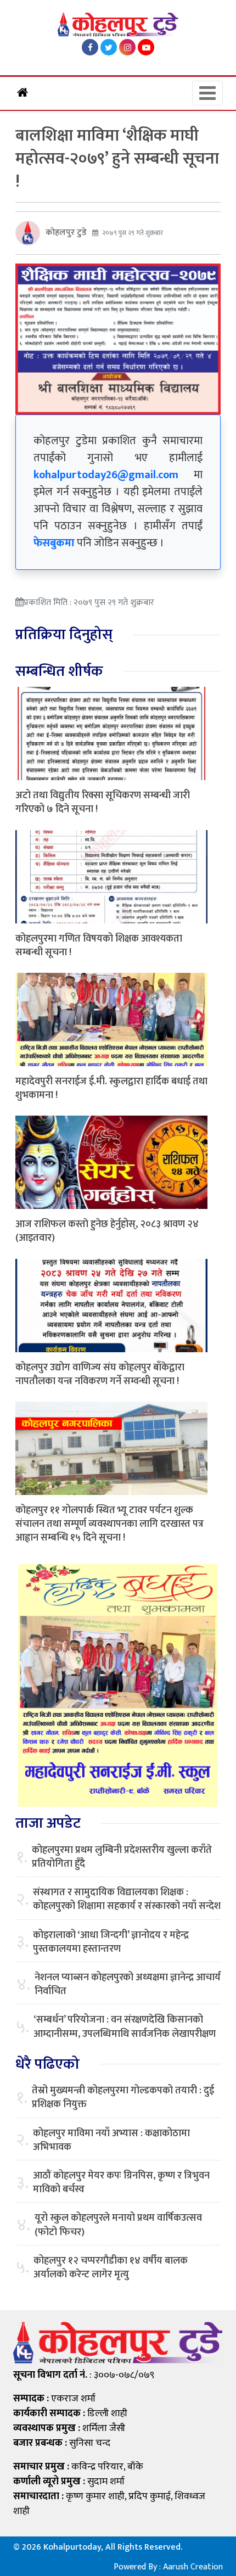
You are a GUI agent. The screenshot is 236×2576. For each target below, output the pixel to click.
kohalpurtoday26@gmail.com (106, 475)
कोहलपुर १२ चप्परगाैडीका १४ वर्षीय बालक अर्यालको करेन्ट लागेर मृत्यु (111, 2268)
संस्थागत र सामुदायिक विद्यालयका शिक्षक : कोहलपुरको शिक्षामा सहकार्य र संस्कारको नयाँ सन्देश (127, 1900)
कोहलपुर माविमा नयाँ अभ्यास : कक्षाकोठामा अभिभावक (111, 2141)
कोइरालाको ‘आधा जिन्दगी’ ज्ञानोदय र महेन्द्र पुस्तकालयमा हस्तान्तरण (111, 1942)
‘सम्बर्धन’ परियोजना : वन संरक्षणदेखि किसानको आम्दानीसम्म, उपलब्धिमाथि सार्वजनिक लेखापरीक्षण (125, 2027)
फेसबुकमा (54, 543)
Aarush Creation (193, 2567)
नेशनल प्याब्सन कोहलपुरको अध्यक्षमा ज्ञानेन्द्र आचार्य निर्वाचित (128, 1985)
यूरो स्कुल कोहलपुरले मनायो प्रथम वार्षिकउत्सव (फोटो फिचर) (118, 2225)
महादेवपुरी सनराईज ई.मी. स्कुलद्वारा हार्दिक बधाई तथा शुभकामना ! (111, 1088)
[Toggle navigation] (207, 93)
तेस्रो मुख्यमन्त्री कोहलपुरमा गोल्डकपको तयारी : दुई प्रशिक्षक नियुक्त (123, 2098)
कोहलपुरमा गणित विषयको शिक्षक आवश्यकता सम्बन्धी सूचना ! (99, 946)
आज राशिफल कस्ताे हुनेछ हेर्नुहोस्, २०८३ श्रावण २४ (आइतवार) (107, 1231)
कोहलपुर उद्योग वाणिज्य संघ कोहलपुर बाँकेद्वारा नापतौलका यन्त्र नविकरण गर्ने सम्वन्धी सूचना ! (100, 1374)
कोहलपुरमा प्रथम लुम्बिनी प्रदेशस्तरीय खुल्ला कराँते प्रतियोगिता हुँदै (122, 1857)
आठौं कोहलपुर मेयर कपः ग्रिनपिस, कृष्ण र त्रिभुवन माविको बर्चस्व (121, 2183)
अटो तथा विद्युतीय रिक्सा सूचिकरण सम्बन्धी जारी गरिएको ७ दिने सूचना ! (103, 802)
